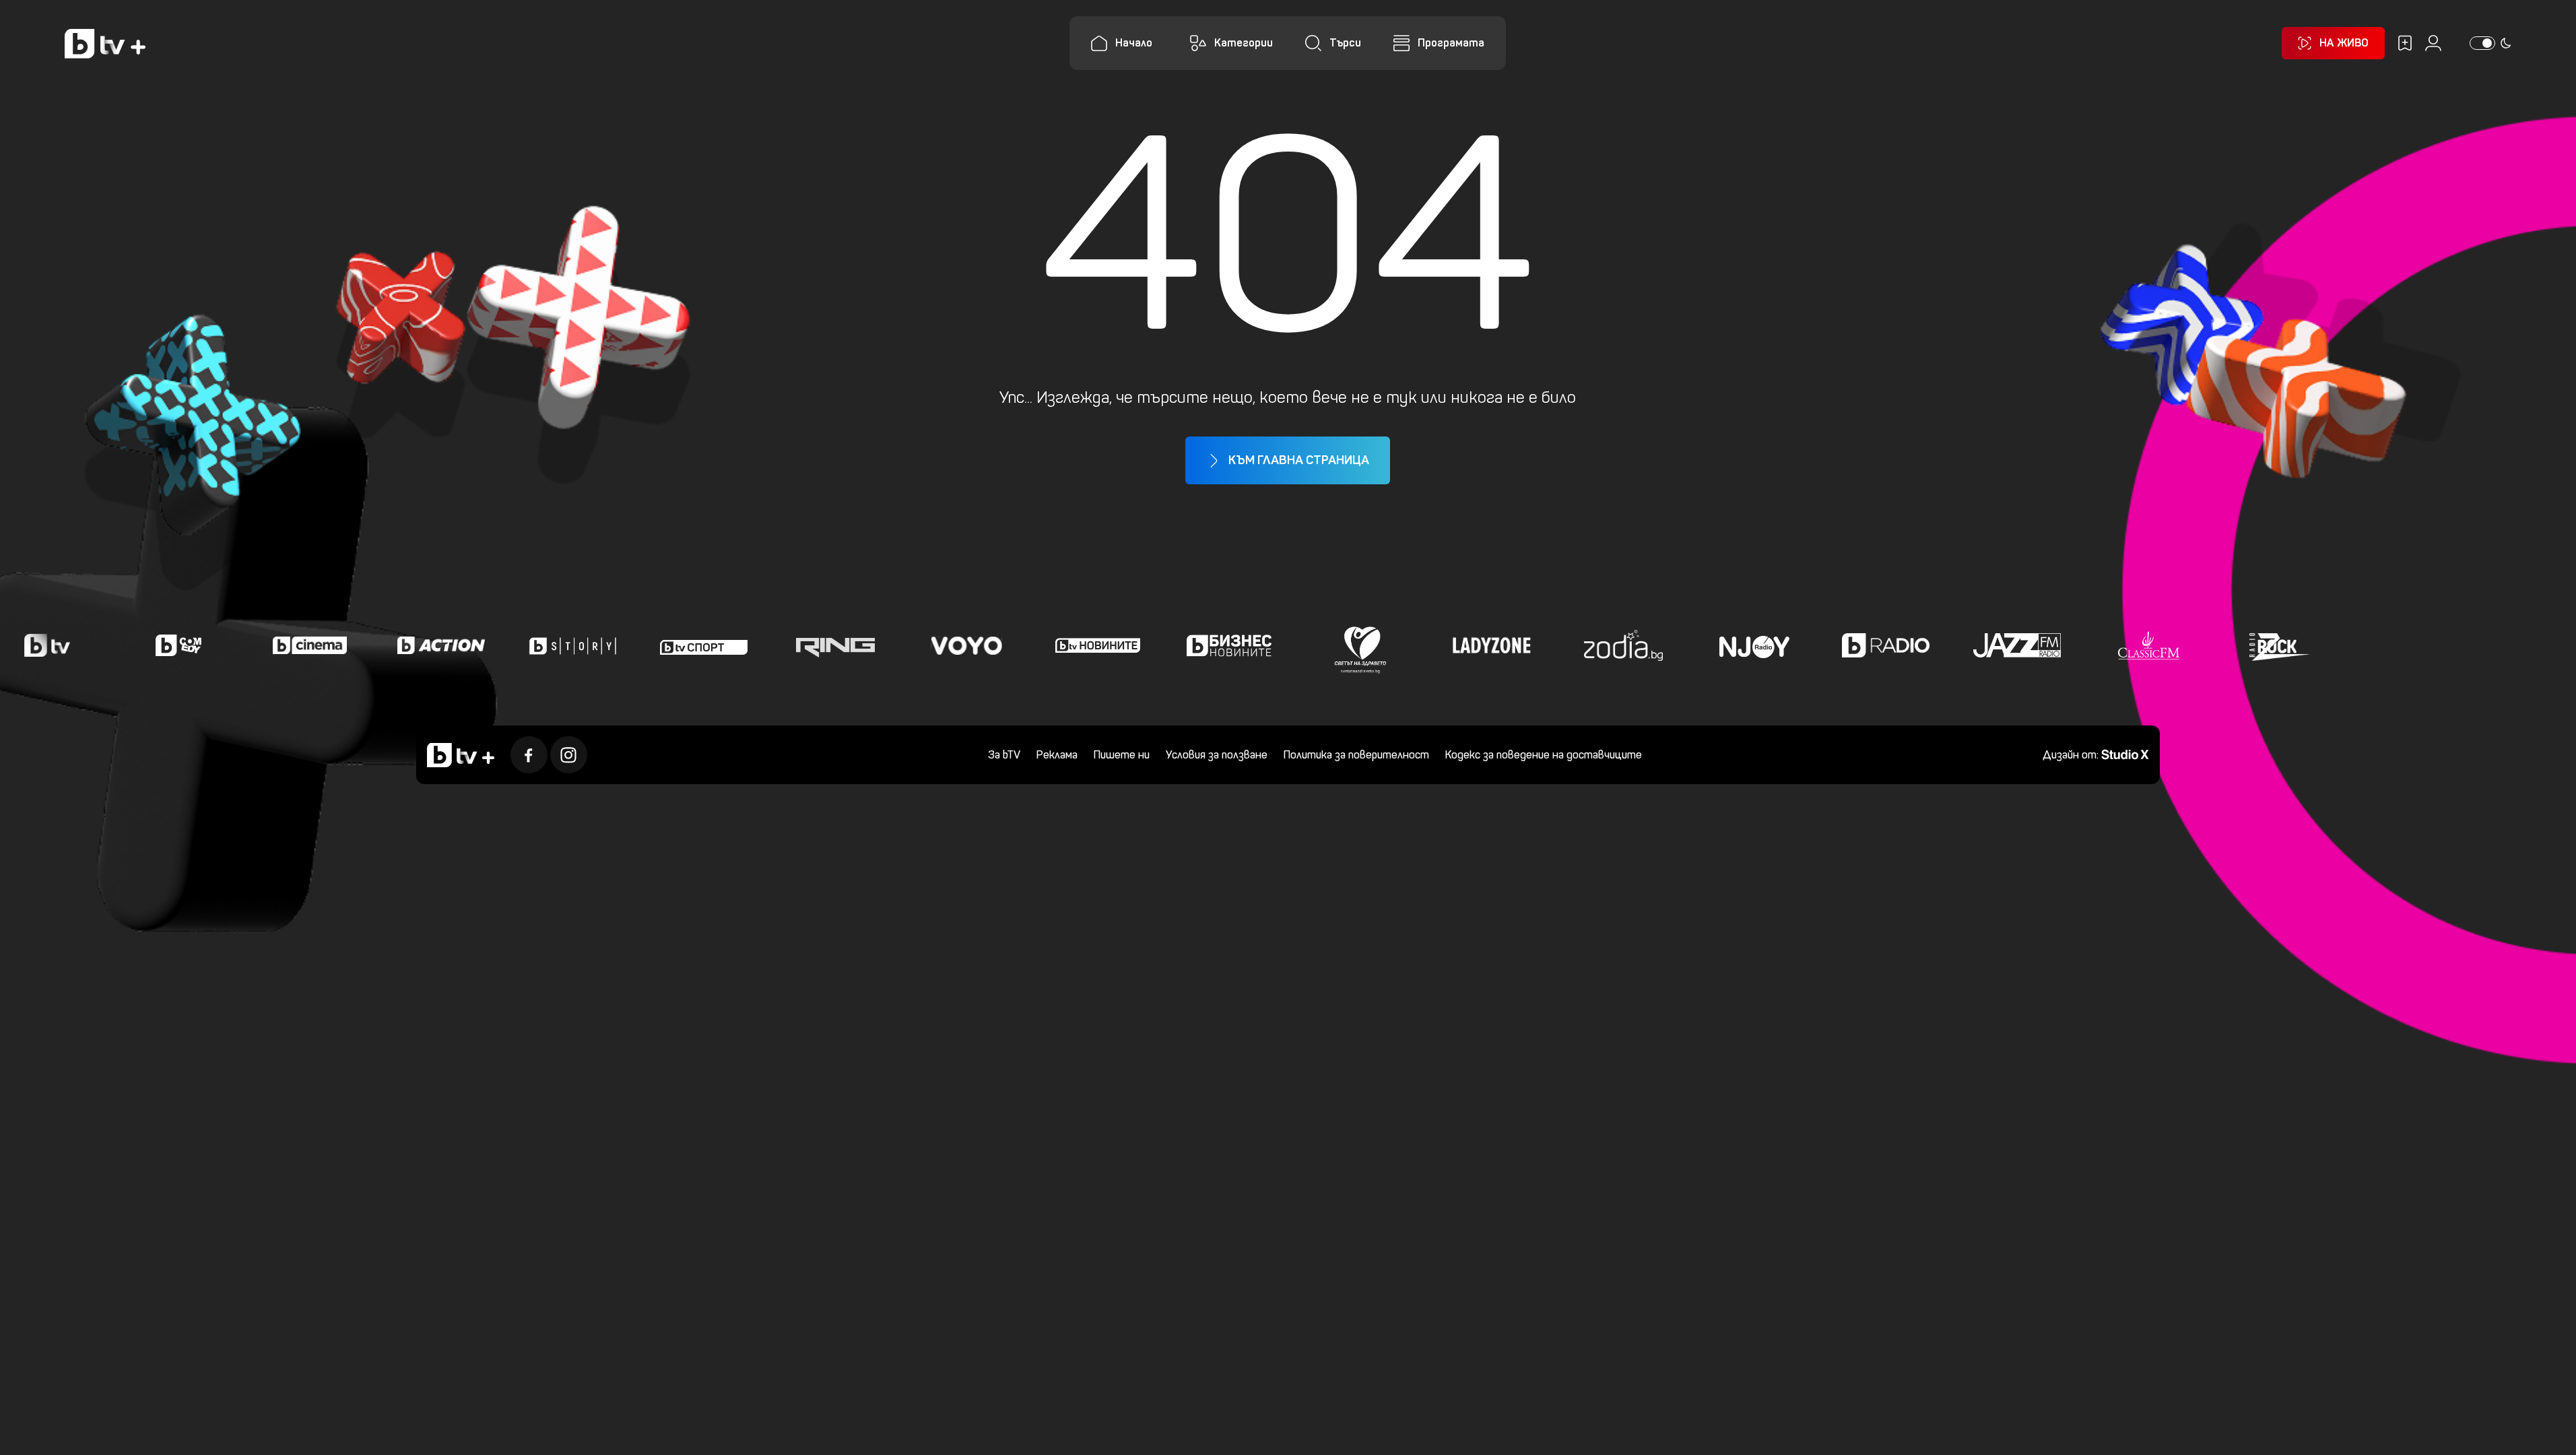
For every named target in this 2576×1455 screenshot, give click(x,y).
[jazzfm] (2017, 645)
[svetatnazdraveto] (1360, 645)
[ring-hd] (835, 645)
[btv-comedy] (178, 645)
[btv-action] (441, 645)
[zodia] (1623, 645)
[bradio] (1886, 645)
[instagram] (569, 755)
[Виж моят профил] (2433, 43)
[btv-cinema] (310, 645)
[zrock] (2280, 645)
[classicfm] (2148, 645)
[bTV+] (461, 755)
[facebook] (529, 755)
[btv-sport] (704, 645)
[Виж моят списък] (2405, 43)
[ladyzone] (1492, 645)
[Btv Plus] (105, 43)
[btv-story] (572, 645)
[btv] (47, 645)
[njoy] (1754, 645)
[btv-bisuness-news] (1229, 645)
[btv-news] (1098, 645)
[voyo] (966, 645)
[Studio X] (2125, 753)
